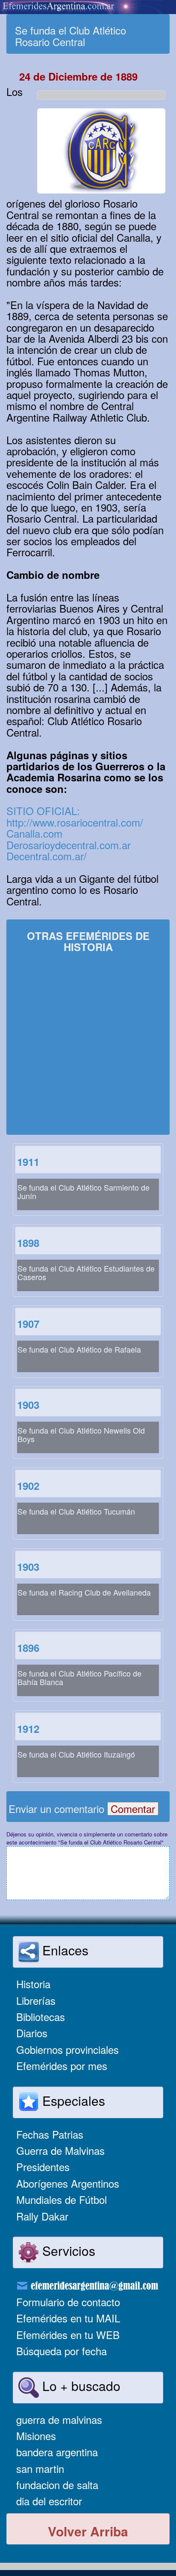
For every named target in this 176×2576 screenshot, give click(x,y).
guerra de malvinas (59, 2419)
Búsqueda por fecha (62, 2351)
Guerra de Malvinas (60, 2150)
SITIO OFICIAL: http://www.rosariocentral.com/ (75, 816)
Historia (33, 1984)
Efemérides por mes (62, 2066)
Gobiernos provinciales (67, 2049)
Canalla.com (34, 833)
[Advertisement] (88, 1045)
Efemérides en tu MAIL (68, 2318)
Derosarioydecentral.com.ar (69, 845)
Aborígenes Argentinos (68, 2183)
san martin (40, 2468)
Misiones (36, 2436)
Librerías (36, 2000)
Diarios (32, 2033)
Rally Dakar (42, 2216)
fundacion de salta (57, 2485)
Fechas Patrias (50, 2134)
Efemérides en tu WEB (68, 2335)
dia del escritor (49, 2501)
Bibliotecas (41, 2017)
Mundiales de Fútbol (62, 2199)
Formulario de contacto (68, 2302)
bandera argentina (57, 2452)
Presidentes (43, 2167)
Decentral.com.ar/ (47, 856)
